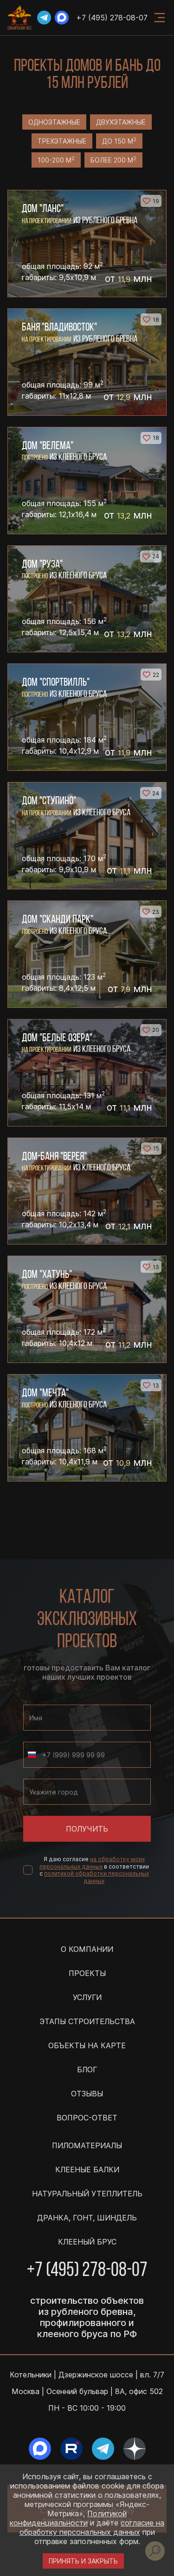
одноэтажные (54, 122)
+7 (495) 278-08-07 (112, 18)
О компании (87, 1949)
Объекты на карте (87, 2045)
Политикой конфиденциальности (68, 2518)
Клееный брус (87, 2242)
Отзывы (87, 2094)
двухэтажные (121, 122)
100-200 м (56, 160)
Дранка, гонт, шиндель (87, 2218)
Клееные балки (87, 2170)
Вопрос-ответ (87, 2118)
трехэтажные (62, 141)
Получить (87, 1829)
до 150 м (119, 141)
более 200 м (113, 160)
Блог (87, 2070)
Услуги (87, 1997)
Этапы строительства (87, 2021)
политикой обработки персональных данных (97, 1877)
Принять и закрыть (83, 2561)
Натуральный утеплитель (87, 2194)
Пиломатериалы (87, 2145)
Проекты (87, 1973)
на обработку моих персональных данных (92, 1863)
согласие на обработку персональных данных (92, 2527)
